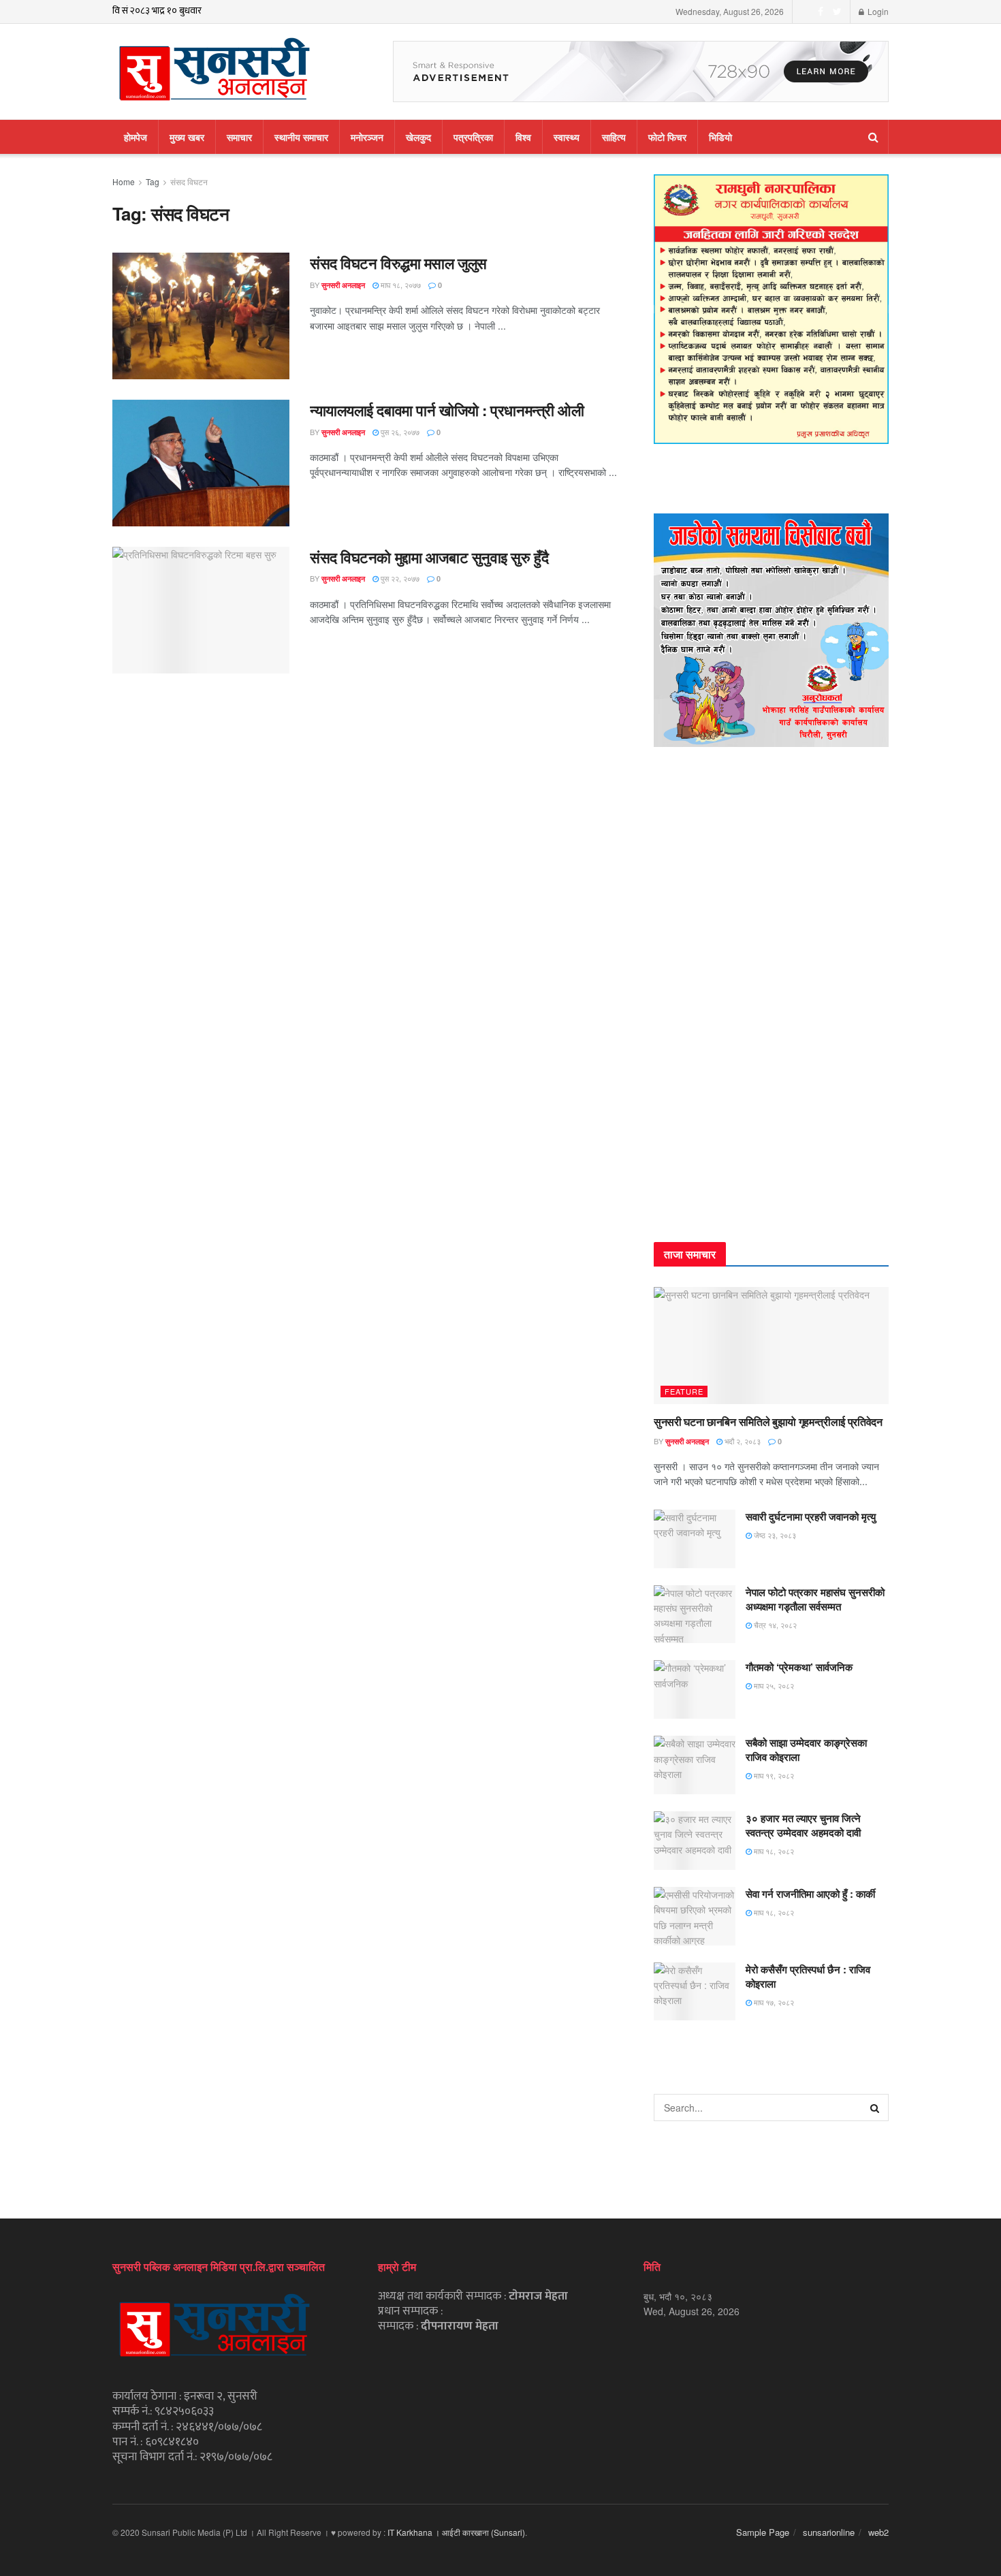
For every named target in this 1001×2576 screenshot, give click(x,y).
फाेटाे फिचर (667, 137)
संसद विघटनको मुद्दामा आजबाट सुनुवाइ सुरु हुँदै (429, 557)
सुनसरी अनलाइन (343, 285)
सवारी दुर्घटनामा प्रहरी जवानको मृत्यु (811, 1516)
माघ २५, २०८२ (773, 1685)
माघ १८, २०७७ (400, 285)
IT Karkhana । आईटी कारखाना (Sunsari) (456, 2532)
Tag (153, 181)
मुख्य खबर (187, 137)
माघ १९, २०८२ (773, 1775)
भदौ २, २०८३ (742, 1441)
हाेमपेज (136, 137)
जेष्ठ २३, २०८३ (774, 1535)
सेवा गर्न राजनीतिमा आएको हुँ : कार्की (810, 1894)
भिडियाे (720, 137)
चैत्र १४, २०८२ (774, 1625)
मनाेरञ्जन (367, 137)
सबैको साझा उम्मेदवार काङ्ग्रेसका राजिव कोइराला (806, 1750)
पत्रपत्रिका (473, 137)
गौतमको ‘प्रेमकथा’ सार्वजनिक (799, 1667)
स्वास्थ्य (567, 137)
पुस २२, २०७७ (399, 578)
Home (124, 181)
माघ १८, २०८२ (773, 1851)
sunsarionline (829, 2532)
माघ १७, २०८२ (773, 2002)
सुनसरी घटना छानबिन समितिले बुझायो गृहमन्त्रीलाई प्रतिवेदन (768, 1421)
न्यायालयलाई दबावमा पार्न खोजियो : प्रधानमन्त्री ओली (447, 410)
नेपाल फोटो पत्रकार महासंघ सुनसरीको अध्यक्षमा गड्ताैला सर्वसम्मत (815, 1599)
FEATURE (684, 1391)
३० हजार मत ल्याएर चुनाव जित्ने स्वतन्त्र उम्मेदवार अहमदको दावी (803, 1825)
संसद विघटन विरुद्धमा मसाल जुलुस (398, 263)
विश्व (523, 137)
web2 (878, 2532)
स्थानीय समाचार (301, 137)
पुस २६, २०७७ (399, 432)
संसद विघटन (189, 181)
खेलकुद (418, 137)
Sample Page (763, 2532)
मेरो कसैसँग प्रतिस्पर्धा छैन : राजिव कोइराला (808, 1976)
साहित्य (614, 137)
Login (877, 11)
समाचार (239, 137)
